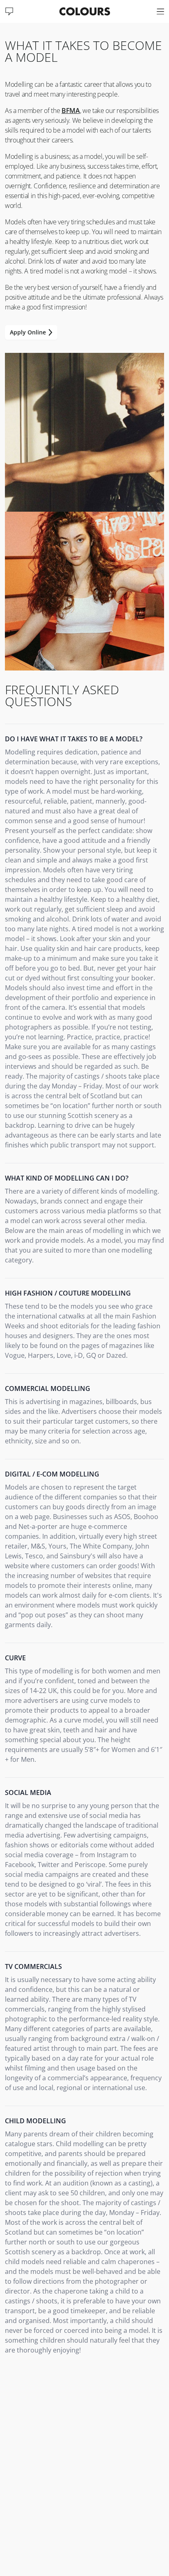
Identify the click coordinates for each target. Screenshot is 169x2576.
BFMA (71, 111)
